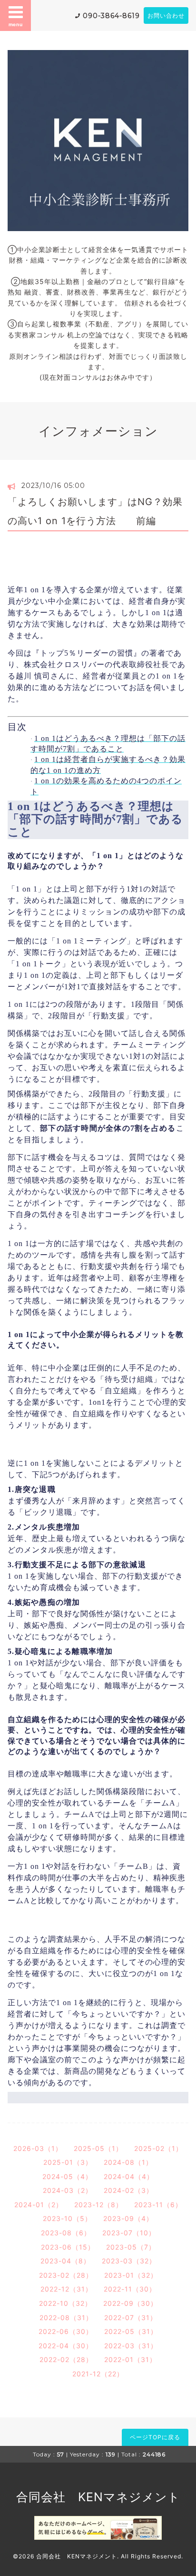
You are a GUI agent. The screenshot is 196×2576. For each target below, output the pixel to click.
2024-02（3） (128, 2190)
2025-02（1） (158, 2148)
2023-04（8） (65, 2261)
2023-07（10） (129, 2233)
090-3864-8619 (111, 16)
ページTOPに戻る (155, 2437)
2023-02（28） (66, 2275)
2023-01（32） (131, 2275)
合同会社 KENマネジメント (98, 2497)
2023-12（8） (98, 2205)
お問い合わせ (166, 15)
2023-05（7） (131, 2247)
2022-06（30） (66, 2331)
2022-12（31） (66, 2289)
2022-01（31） (130, 2359)
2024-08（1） (128, 2162)
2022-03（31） (131, 2346)
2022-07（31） (131, 2317)
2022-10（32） (65, 2303)
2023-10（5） (67, 2218)
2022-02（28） (66, 2359)
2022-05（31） (131, 2331)
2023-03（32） (129, 2261)
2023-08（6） (66, 2233)
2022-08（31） (66, 2317)
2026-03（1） (38, 2148)
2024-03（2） (68, 2190)
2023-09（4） (128, 2218)
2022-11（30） (130, 2289)
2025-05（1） (98, 2148)
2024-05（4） (67, 2176)
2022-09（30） (130, 2303)
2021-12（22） (98, 2374)
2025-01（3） (68, 2162)
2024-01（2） (39, 2205)
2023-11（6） (158, 2205)
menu (16, 24)
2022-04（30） (66, 2346)
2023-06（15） (68, 2247)
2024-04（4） (129, 2176)
